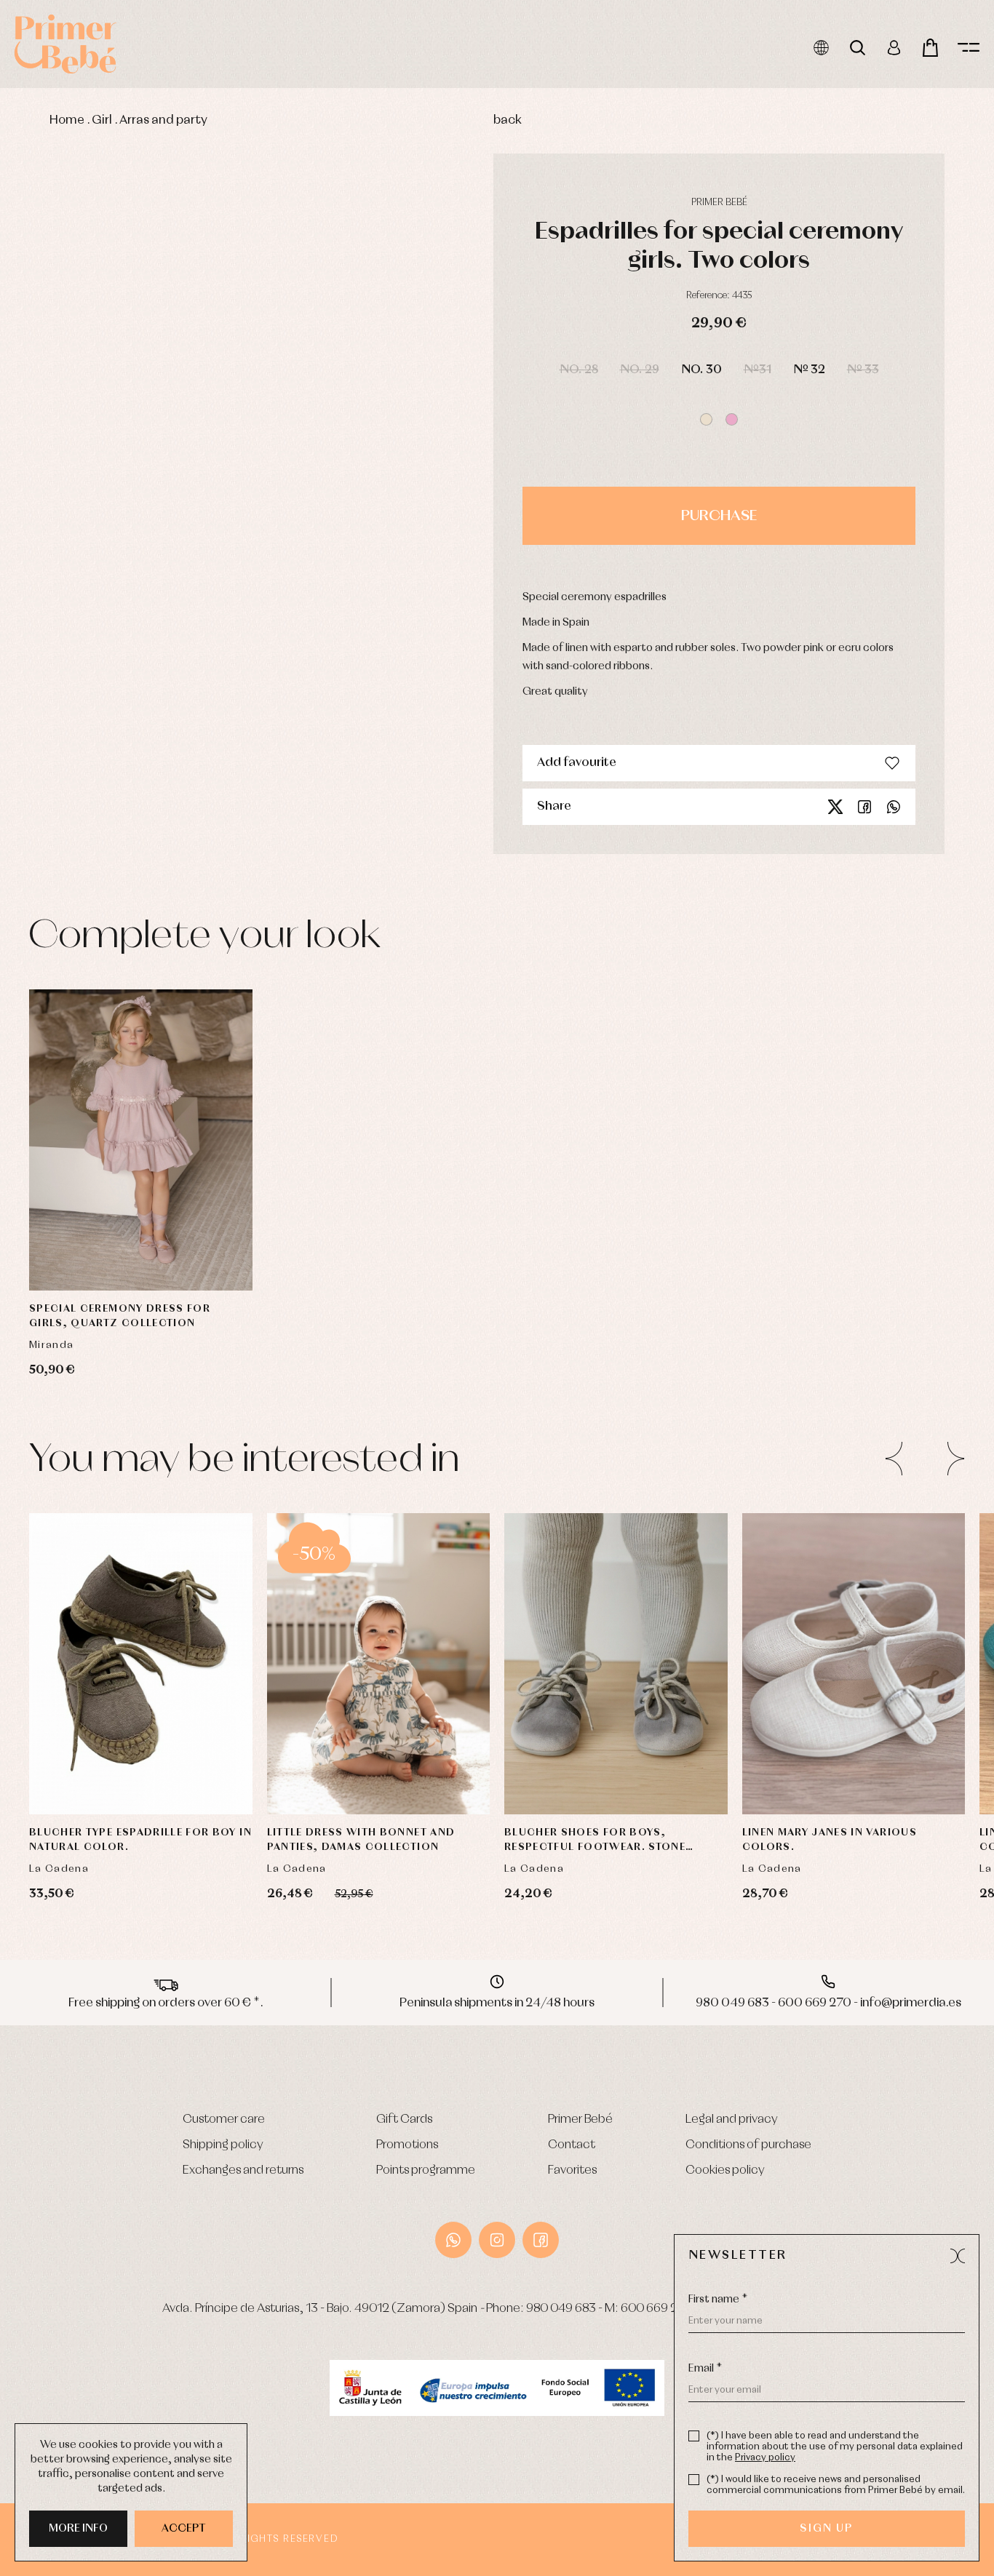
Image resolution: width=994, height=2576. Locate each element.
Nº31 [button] (758, 370)
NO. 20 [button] (568, 1702)
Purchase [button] (719, 516)
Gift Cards (404, 2120)
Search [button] (858, 48)
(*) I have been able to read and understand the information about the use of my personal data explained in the (835, 2447)
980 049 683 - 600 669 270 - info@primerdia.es (828, 2003)
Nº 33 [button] (863, 370)
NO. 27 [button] (903, 1702)
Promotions (407, 2145)
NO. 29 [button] (640, 370)
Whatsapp (894, 807)
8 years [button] (196, 1251)
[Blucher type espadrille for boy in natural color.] (141, 1664)
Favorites (572, 2170)
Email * (705, 2369)
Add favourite (577, 763)
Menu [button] (969, 48)
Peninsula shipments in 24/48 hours (497, 2003)
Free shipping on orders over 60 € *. (166, 2003)
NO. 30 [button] (701, 370)
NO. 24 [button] (902, 1665)
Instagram (497, 2240)
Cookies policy (725, 2170)
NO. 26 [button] (140, 1702)
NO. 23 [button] (853, 1665)
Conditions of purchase (748, 2145)
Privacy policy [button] (765, 2458)
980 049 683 (561, 2309)
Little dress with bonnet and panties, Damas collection (361, 1840)
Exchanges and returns (243, 2170)
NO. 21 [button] (903, 1629)
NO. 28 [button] (579, 370)
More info (78, 2529)
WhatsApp (453, 2240)
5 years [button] (141, 1251)
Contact (572, 2145)
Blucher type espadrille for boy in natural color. (140, 1840)
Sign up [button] (826, 2529)
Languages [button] (821, 48)
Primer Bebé (580, 2120)
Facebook (864, 807)
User (894, 48)
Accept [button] (184, 2529)
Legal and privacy (732, 2120)
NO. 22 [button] (804, 1665)
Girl (102, 120)
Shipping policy (223, 2145)
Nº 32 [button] (809, 370)
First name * (718, 2300)
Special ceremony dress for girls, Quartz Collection (120, 1316)
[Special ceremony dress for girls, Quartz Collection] (141, 1140)
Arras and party (163, 120)
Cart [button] (930, 48)
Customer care (224, 2120)
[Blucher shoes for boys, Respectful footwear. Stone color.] (616, 1664)
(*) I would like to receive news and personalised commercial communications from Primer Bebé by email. (836, 2485)
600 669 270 (656, 2309)
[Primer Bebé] (65, 44)
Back (508, 120)
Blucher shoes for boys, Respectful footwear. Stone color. (595, 1841)
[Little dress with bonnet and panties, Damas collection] (379, 1664)
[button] (706, 419)
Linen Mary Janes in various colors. (830, 1840)
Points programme (426, 2170)
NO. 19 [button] (805, 1629)
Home (67, 120)
